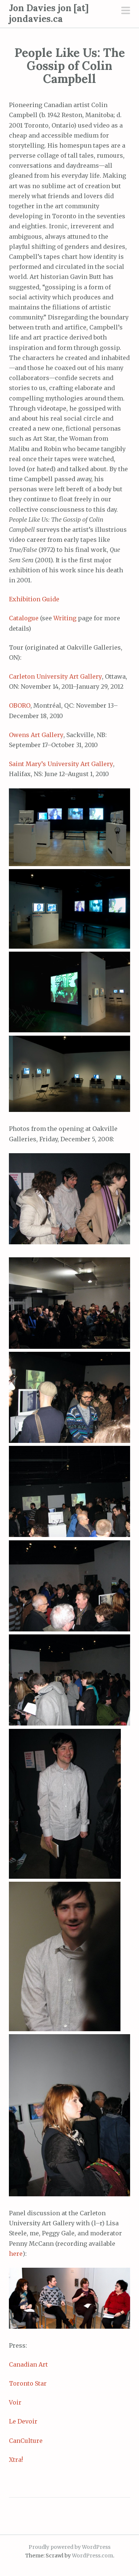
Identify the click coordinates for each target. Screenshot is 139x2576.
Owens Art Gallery (36, 735)
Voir (15, 2402)
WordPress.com (92, 2556)
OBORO (20, 705)
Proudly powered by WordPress (69, 2547)
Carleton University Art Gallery (55, 676)
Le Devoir (23, 2421)
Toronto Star (28, 2383)
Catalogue (24, 618)
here (16, 2254)
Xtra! (16, 2460)
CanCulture (26, 2441)
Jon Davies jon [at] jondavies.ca (49, 13)
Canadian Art (28, 2364)
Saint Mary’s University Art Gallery (61, 764)
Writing (65, 618)
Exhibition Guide (34, 599)
